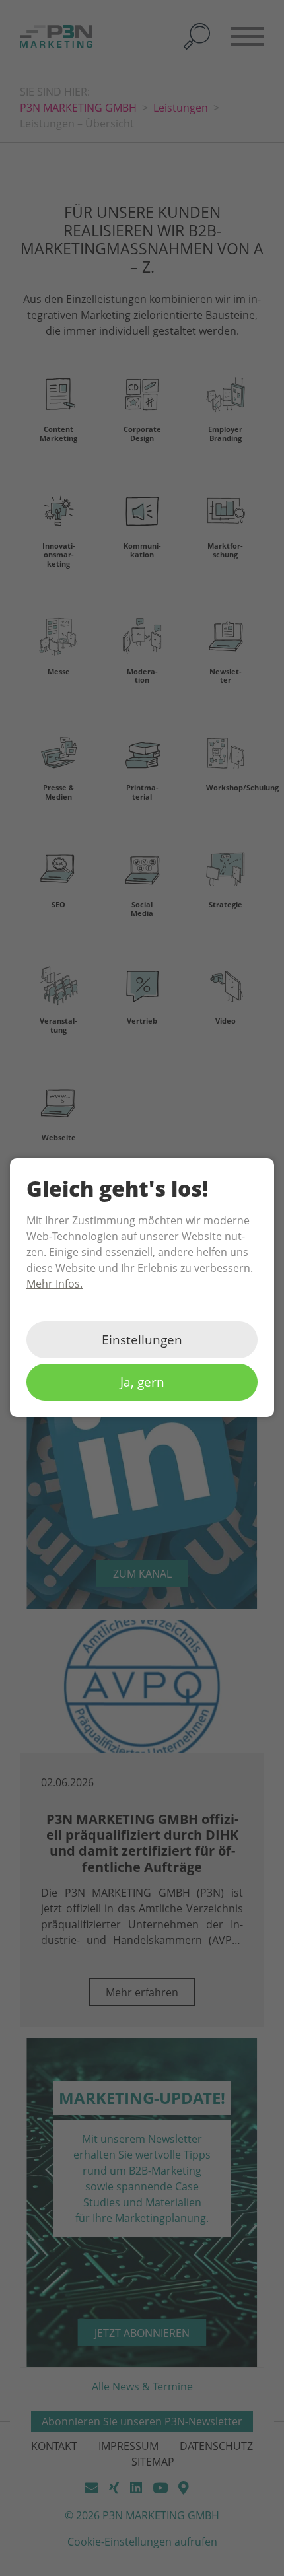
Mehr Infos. (54, 1284)
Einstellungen (142, 1340)
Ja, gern (142, 1382)
